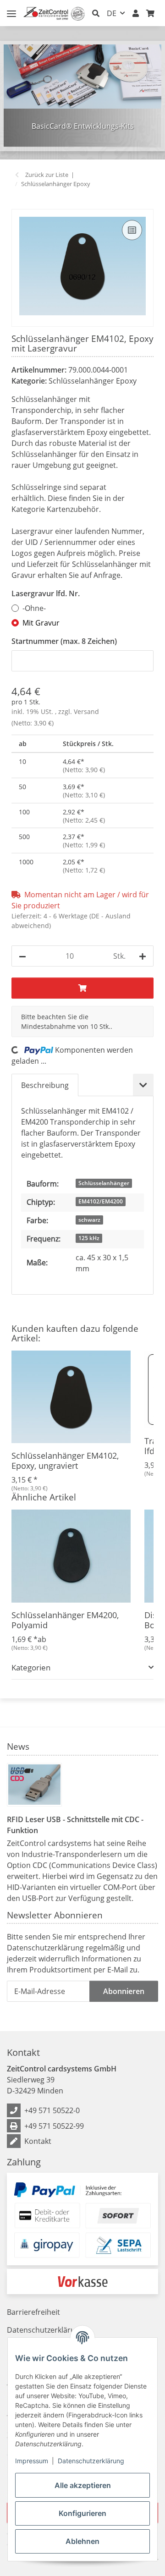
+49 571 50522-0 (52, 2110)
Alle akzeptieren (83, 2485)
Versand (86, 711)
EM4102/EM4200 (101, 1201)
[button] (96, 13)
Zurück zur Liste (47, 175)
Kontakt (38, 2141)
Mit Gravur (41, 623)
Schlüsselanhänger (104, 1183)
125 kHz (89, 1238)
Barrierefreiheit (33, 2312)
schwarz (89, 1220)
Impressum (32, 2461)
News (18, 1747)
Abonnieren (124, 1991)
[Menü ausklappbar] (11, 10)
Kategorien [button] (31, 1667)
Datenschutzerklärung (91, 2461)
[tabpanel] (82, 96)
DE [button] (112, 13)
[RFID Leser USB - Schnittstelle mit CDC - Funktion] (34, 1785)
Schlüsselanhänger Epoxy (93, 381)
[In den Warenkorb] (19, 204)
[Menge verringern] (22, 956)
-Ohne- (34, 608)
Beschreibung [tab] (45, 1085)
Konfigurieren (82, 2513)
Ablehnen (82, 2541)
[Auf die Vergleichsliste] (132, 230)
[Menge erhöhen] (143, 956)
